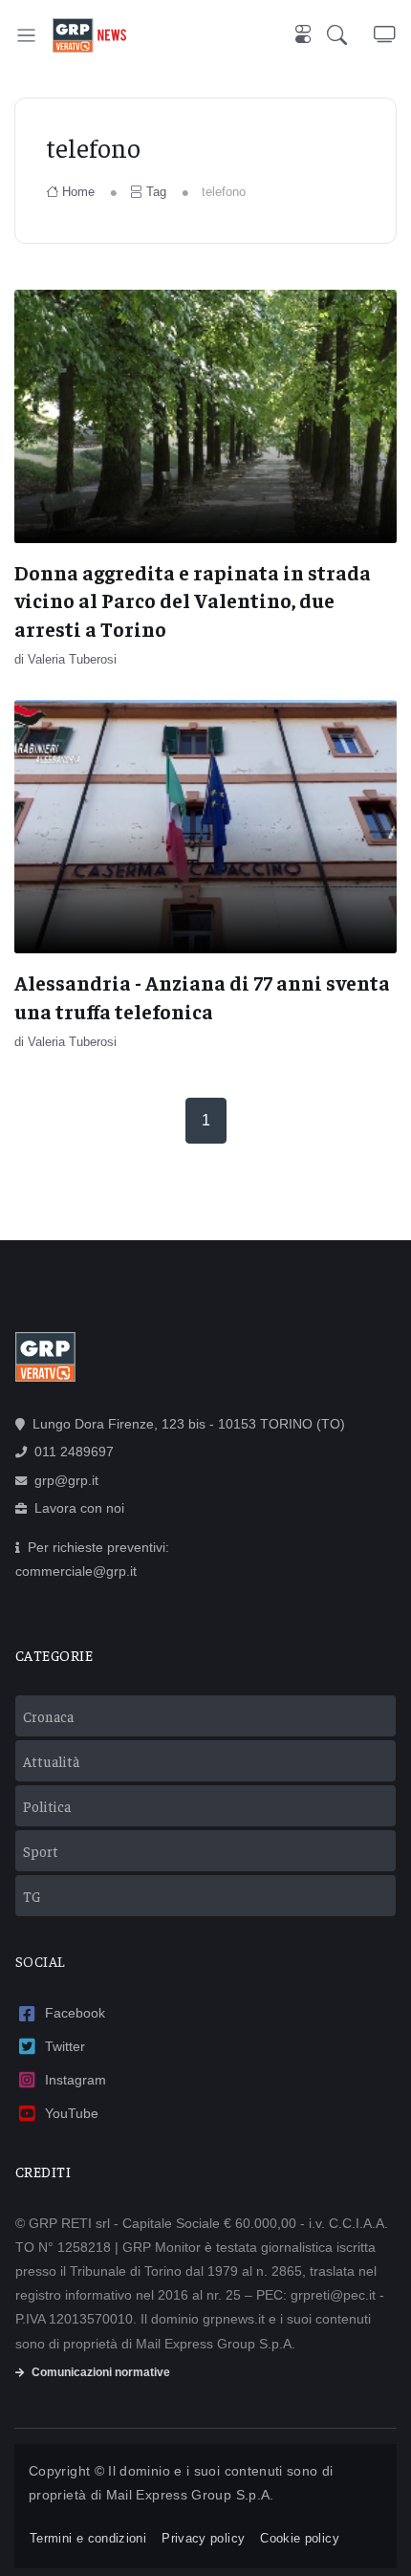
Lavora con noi (79, 1508)
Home (78, 192)
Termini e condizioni (88, 2538)
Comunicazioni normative (101, 2372)
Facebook (75, 2013)
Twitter (65, 2046)
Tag (156, 192)
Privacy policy (203, 2538)
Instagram (76, 2080)
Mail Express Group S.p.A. (190, 2495)
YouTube (72, 2113)
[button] (350, 35)
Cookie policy (300, 2538)
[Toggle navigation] (26, 35)
